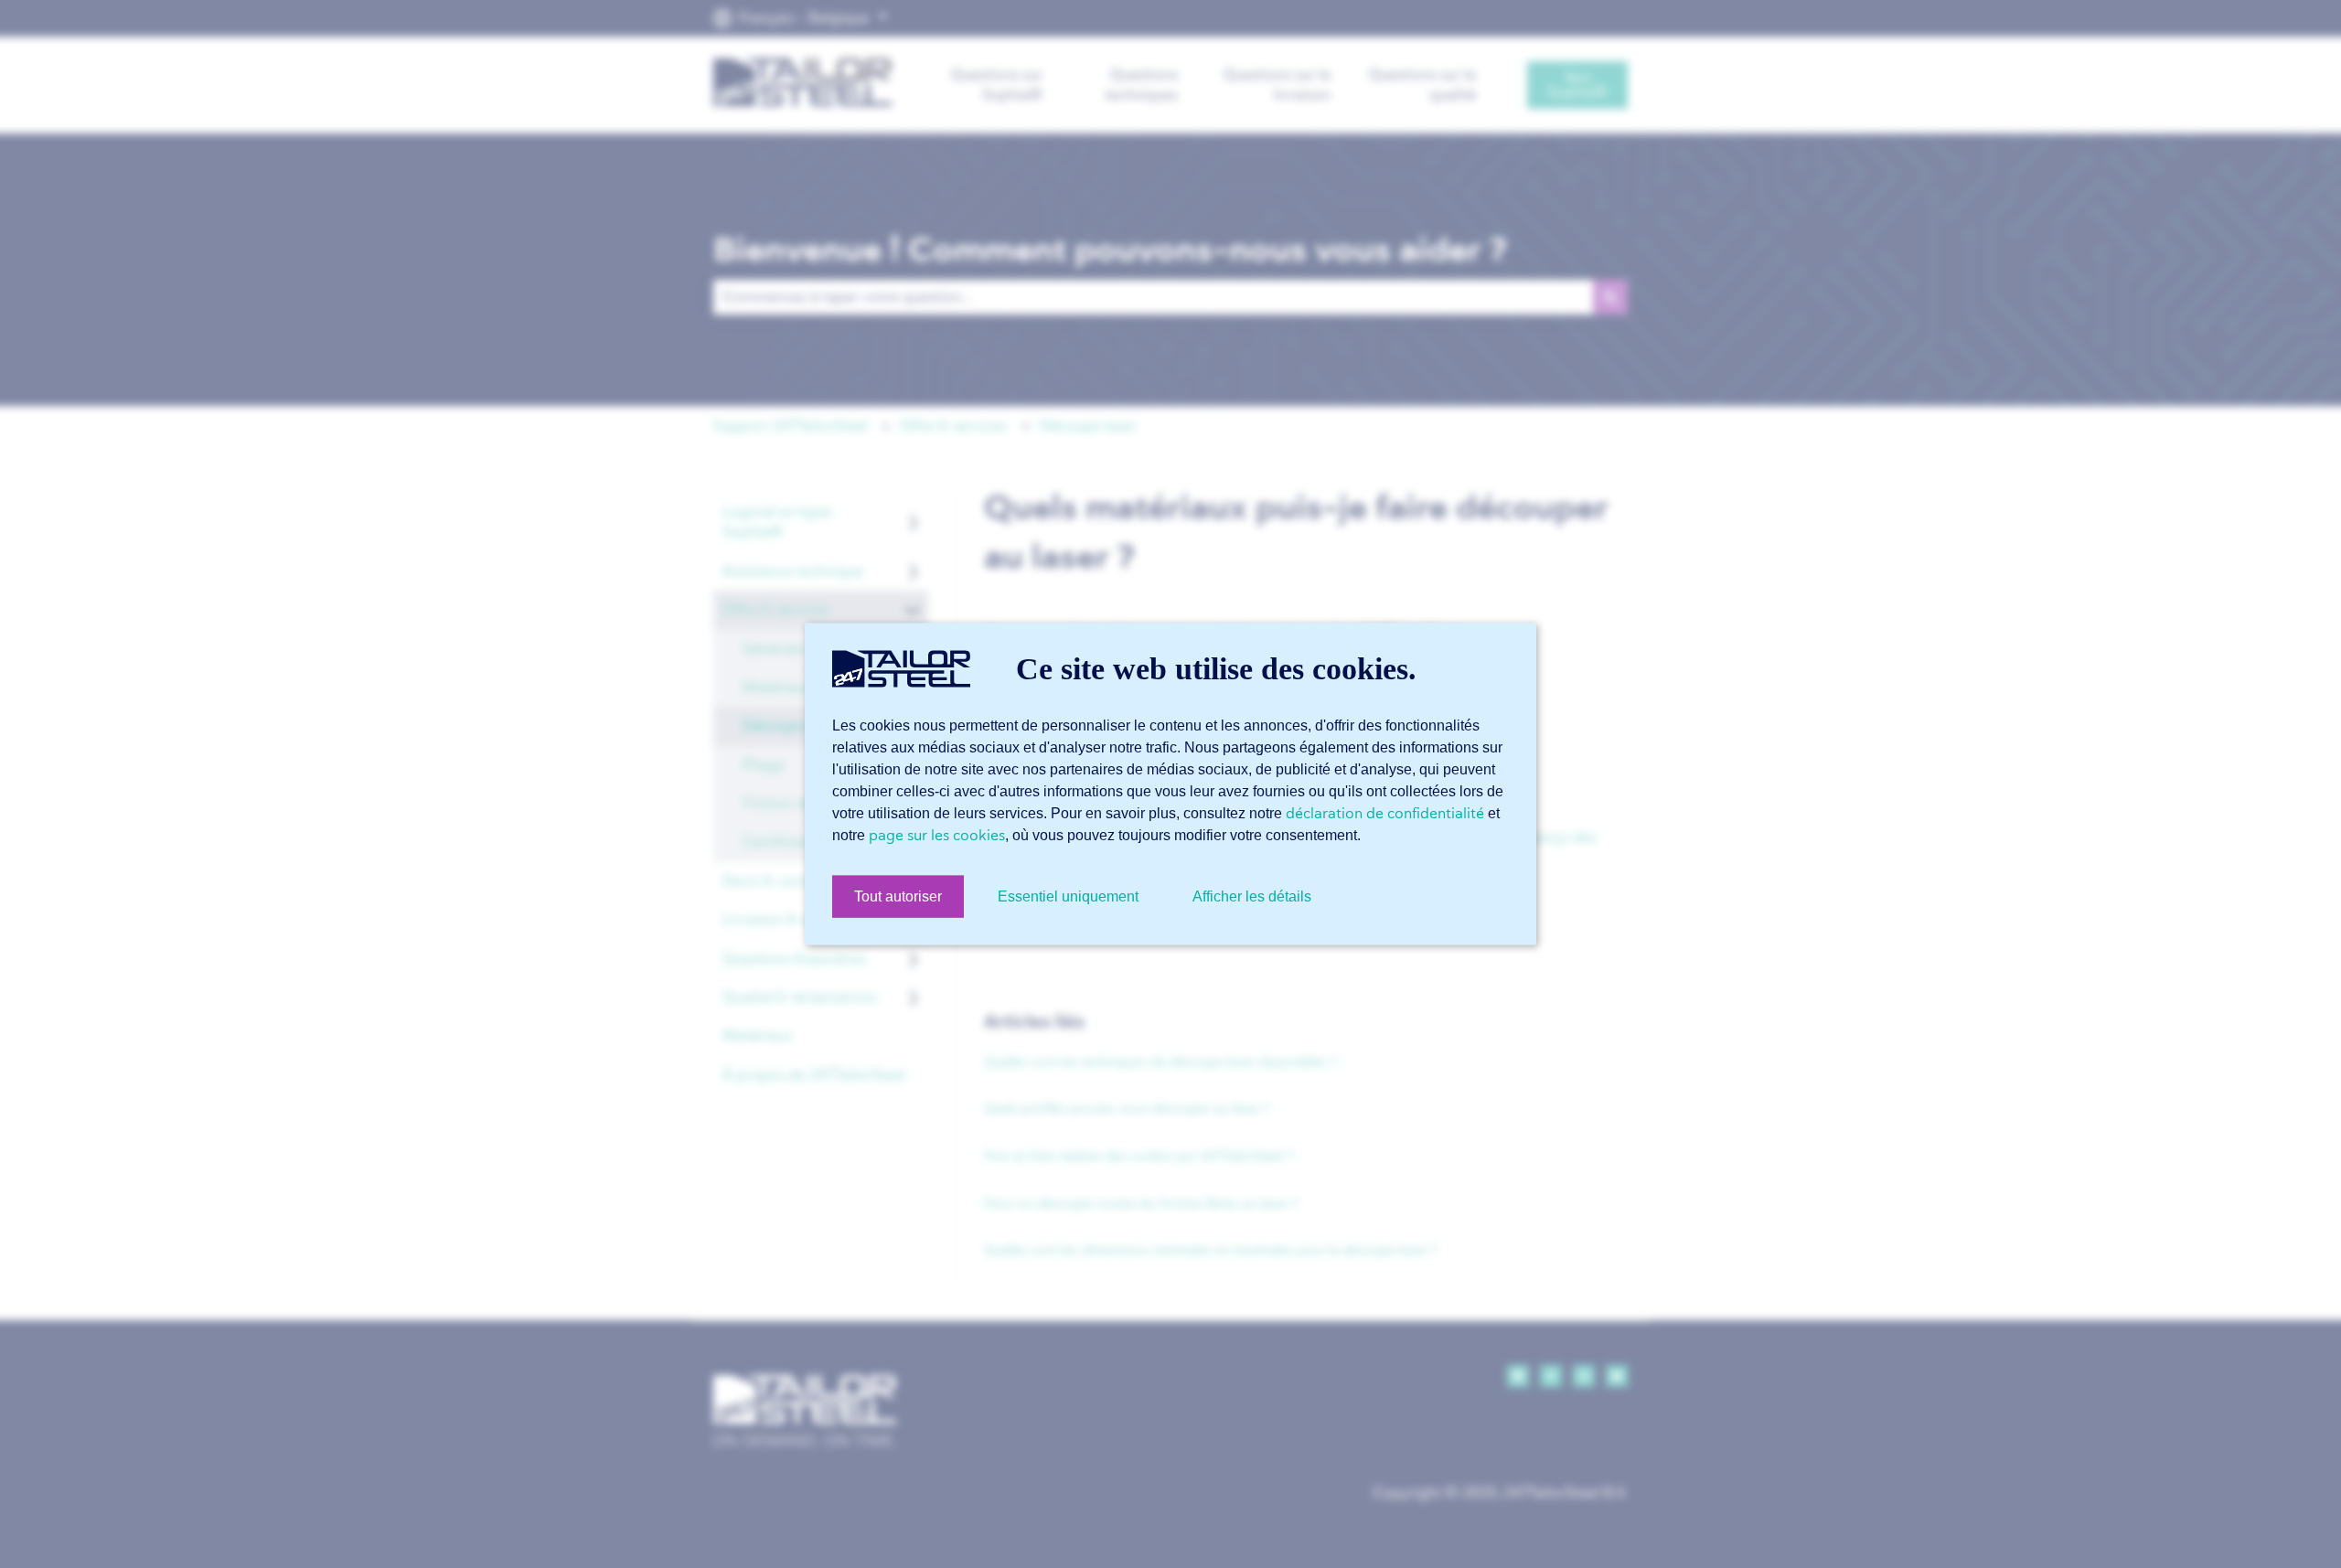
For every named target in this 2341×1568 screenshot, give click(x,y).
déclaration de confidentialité (1385, 812)
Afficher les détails (1252, 896)
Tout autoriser (898, 896)
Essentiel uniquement (1068, 896)
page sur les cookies (937, 834)
